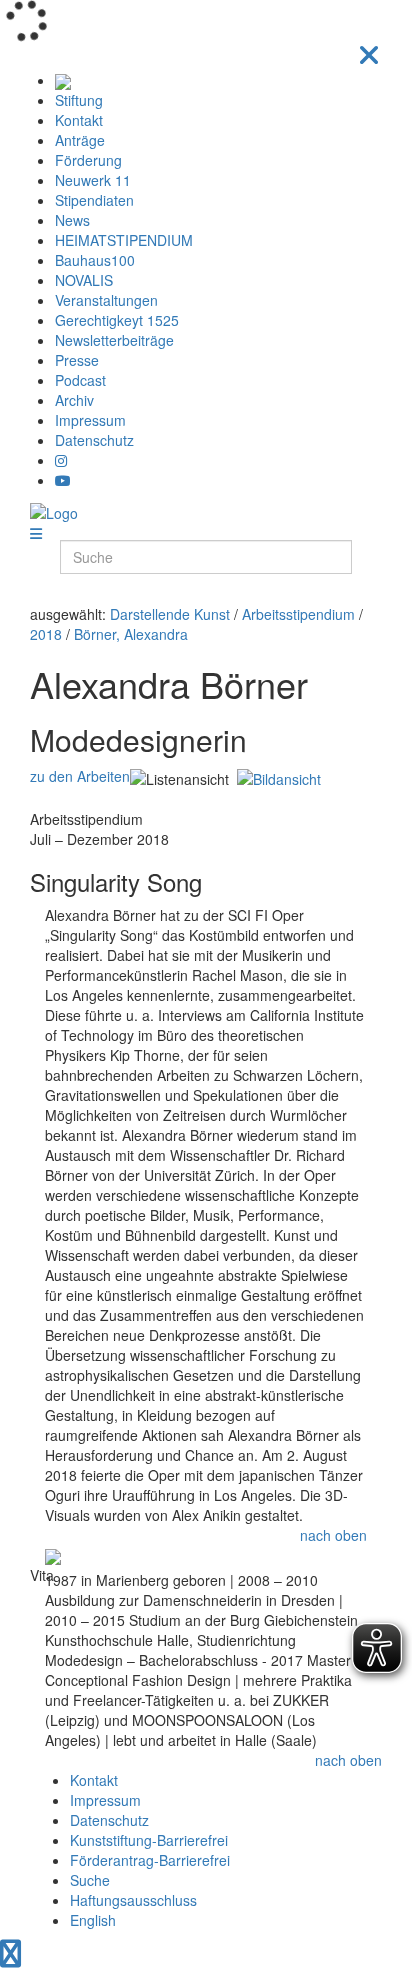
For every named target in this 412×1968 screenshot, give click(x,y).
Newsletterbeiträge (114, 340)
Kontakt (79, 120)
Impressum (90, 420)
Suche (90, 1880)
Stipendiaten (94, 200)
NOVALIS (84, 280)
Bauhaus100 (95, 260)
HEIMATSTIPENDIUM (124, 240)
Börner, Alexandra (131, 634)
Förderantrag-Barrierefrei (150, 1860)
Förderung (88, 160)
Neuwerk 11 (93, 180)
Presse (77, 360)
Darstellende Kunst (170, 614)
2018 (46, 634)
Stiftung (79, 100)
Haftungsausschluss (133, 1900)
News (72, 220)
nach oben (333, 1535)
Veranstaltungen (106, 300)
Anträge (80, 140)
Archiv (74, 400)
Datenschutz (94, 440)
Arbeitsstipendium (298, 614)
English (93, 1920)
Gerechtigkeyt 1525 (117, 320)
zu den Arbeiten (80, 776)
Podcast (80, 380)
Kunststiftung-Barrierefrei (149, 1840)
